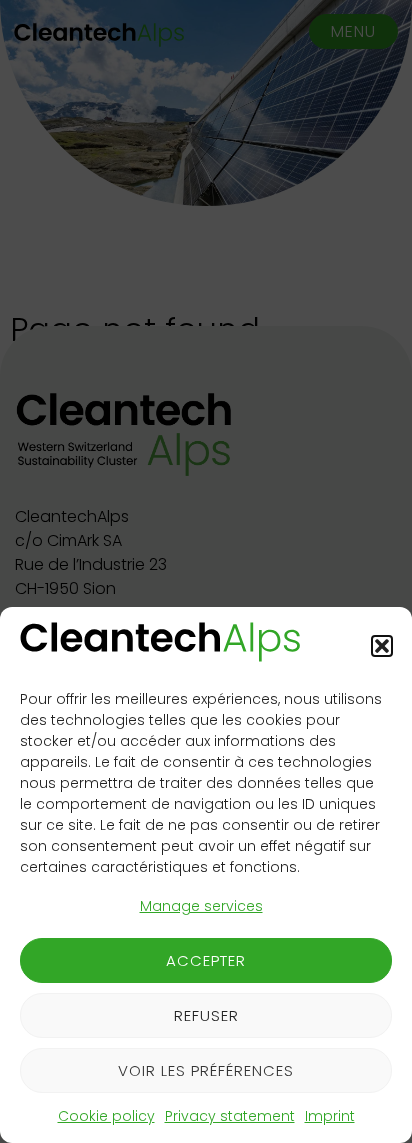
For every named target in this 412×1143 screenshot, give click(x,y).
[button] (382, 646)
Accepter (206, 960)
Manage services (201, 906)
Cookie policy (106, 1116)
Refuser (206, 1015)
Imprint (330, 1116)
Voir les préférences (206, 1070)
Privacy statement (230, 1116)
